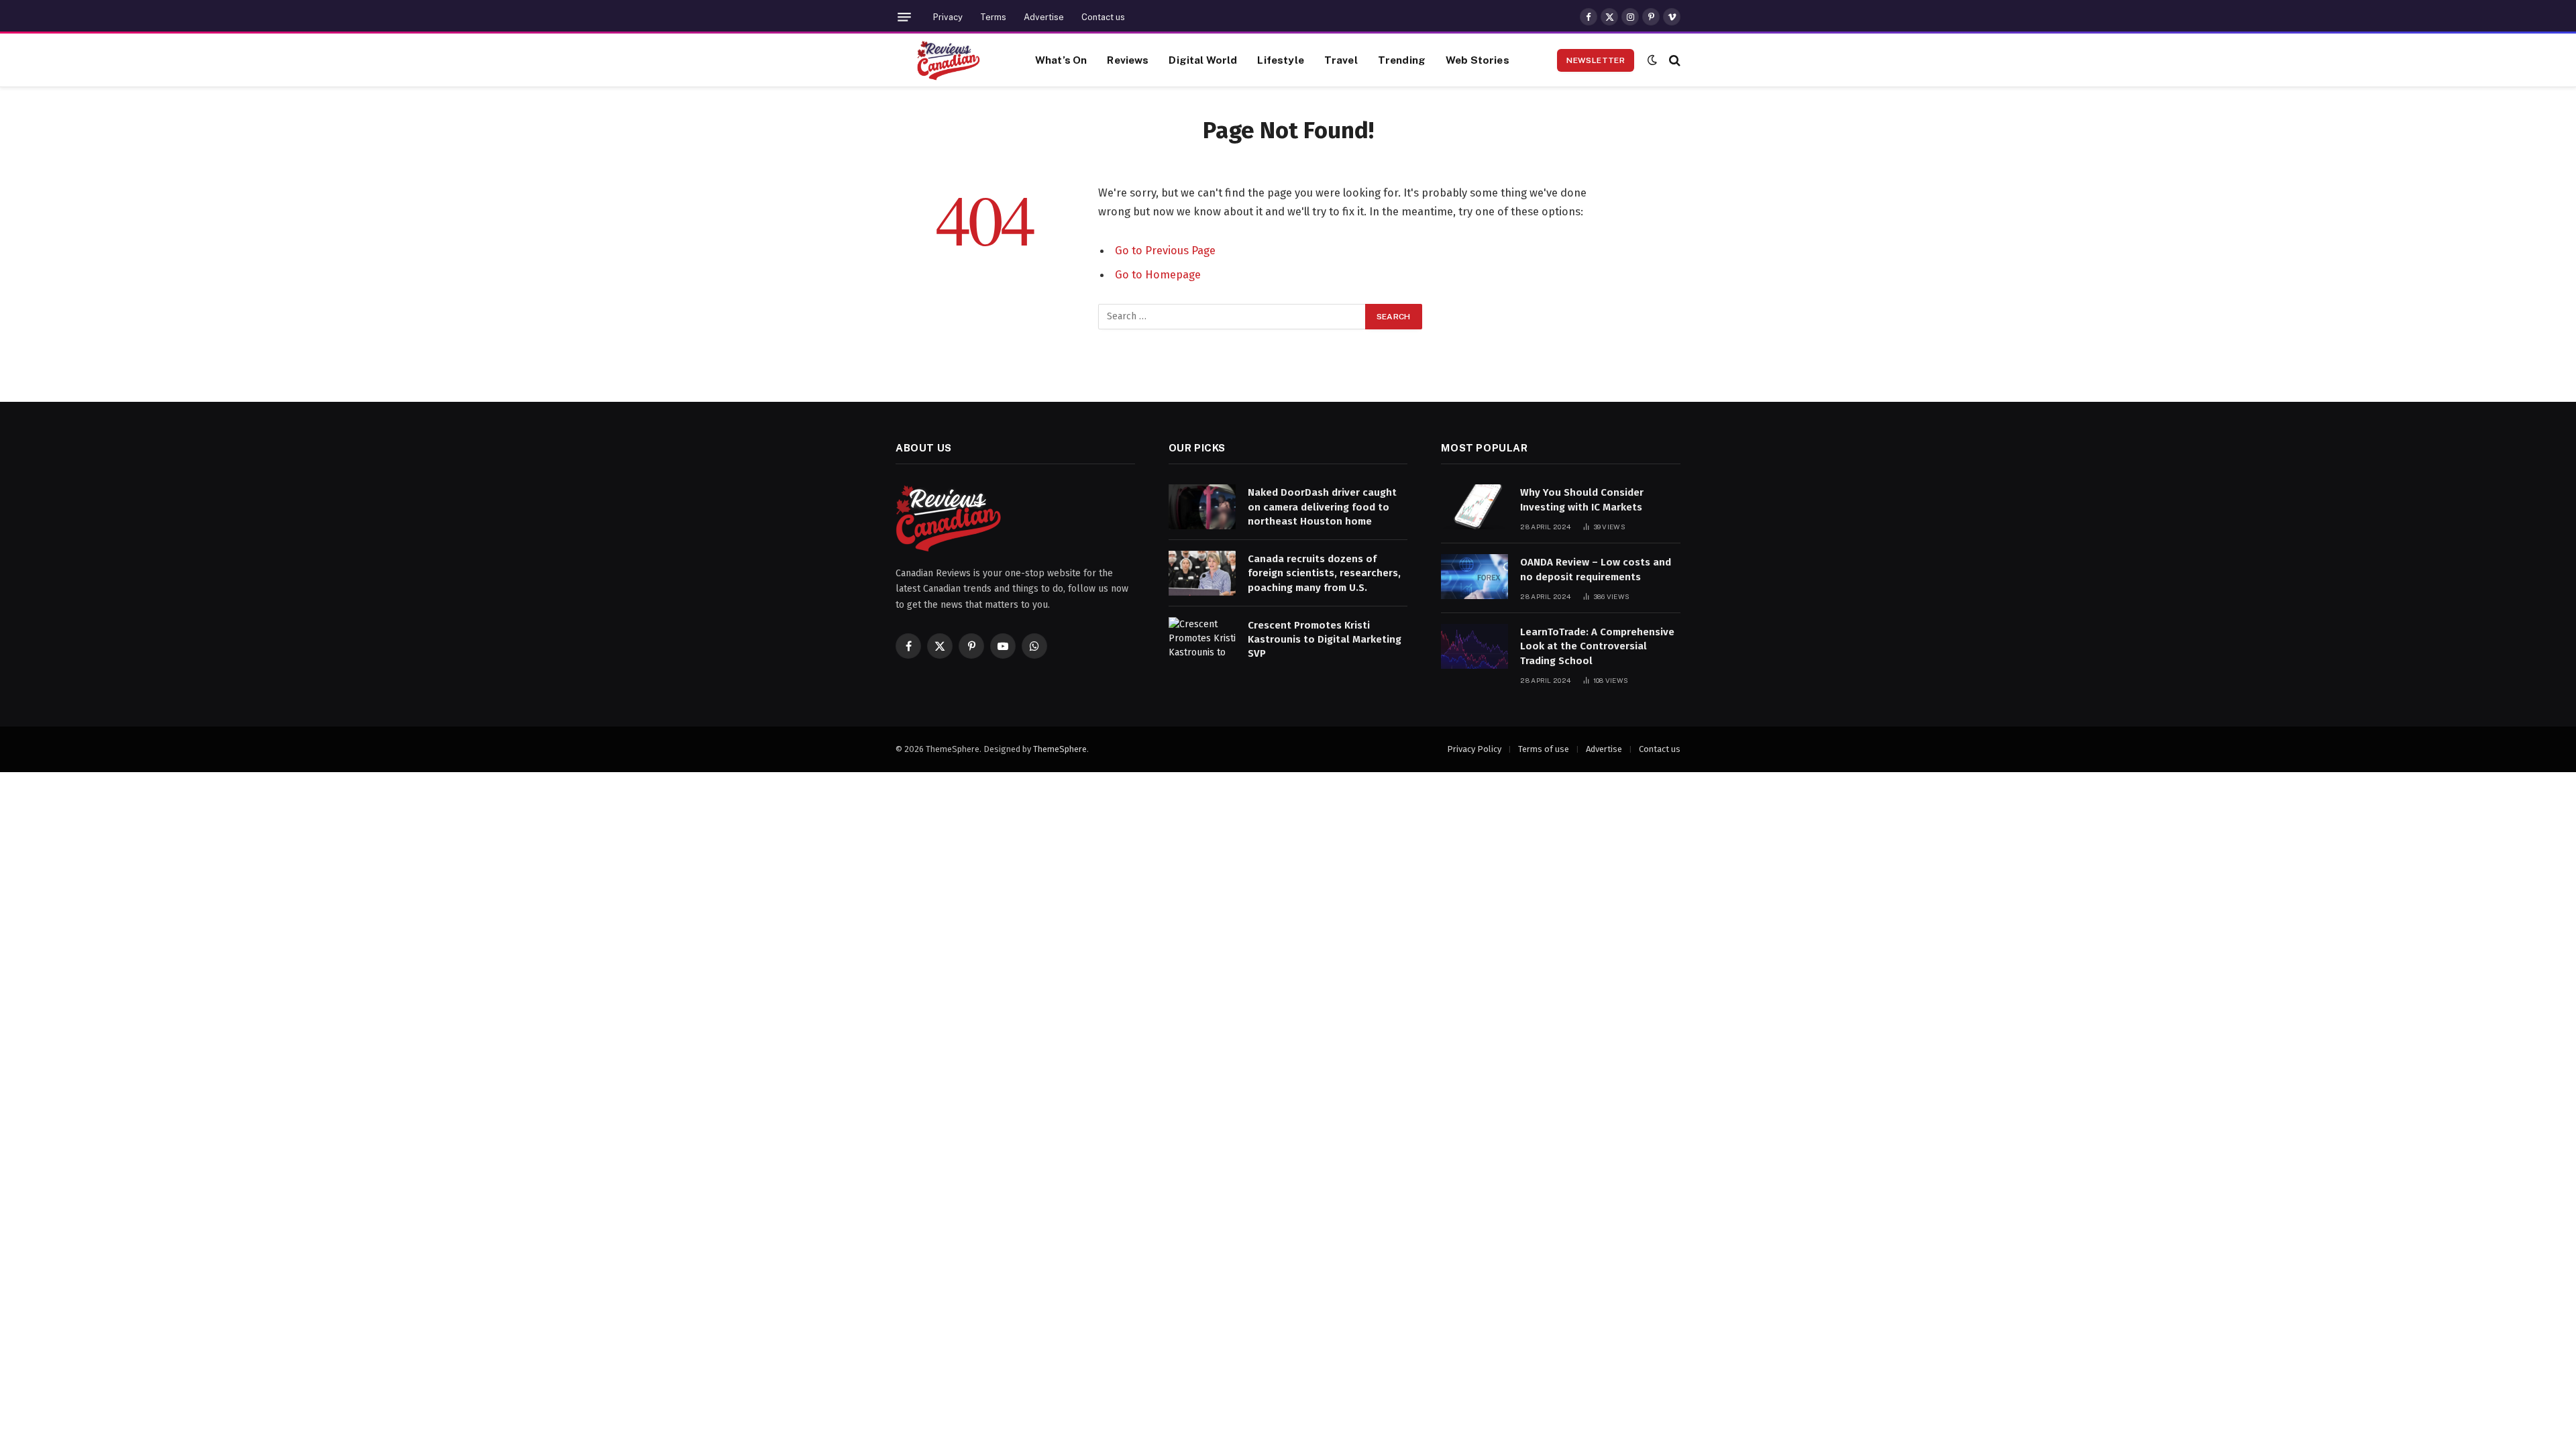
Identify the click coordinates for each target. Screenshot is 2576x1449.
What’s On (1061, 60)
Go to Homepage (1158, 274)
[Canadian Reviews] (949, 60)
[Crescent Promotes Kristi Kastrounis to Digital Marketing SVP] (1202, 640)
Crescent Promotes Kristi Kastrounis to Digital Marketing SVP (1325, 640)
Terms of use (1544, 749)
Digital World (1203, 60)
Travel (1341, 60)
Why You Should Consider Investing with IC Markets (1582, 499)
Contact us (1103, 17)
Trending (1402, 60)
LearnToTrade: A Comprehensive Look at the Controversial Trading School (1597, 646)
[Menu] (904, 17)
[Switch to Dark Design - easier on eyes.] (1652, 60)
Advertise (1044, 17)
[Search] (1673, 60)
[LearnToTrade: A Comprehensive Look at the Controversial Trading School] (1474, 646)
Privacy (948, 17)
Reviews (1128, 60)
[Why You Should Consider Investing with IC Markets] (1474, 507)
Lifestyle (1280, 60)
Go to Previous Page (1165, 250)
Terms (993, 17)
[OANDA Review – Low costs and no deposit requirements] (1474, 577)
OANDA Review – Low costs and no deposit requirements (1596, 569)
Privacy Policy (1474, 749)
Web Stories (1478, 60)
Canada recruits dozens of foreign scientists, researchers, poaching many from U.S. (1324, 573)
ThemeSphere (1060, 749)
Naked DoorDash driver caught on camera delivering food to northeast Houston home (1322, 507)
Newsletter (1596, 60)
